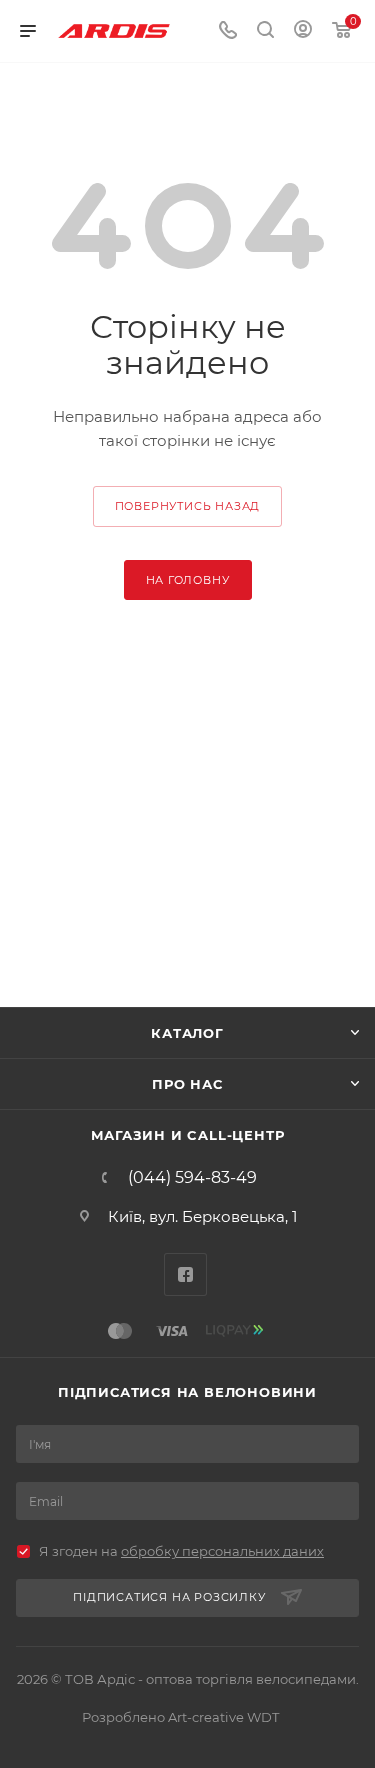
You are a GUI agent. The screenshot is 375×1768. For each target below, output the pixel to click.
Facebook (185, 1274)
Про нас (187, 1084)
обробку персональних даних (222, 1551)
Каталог (187, 1033)
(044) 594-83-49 (192, 1178)
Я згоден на (181, 1551)
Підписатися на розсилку (169, 1597)
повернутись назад (188, 506)
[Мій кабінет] (303, 31)
